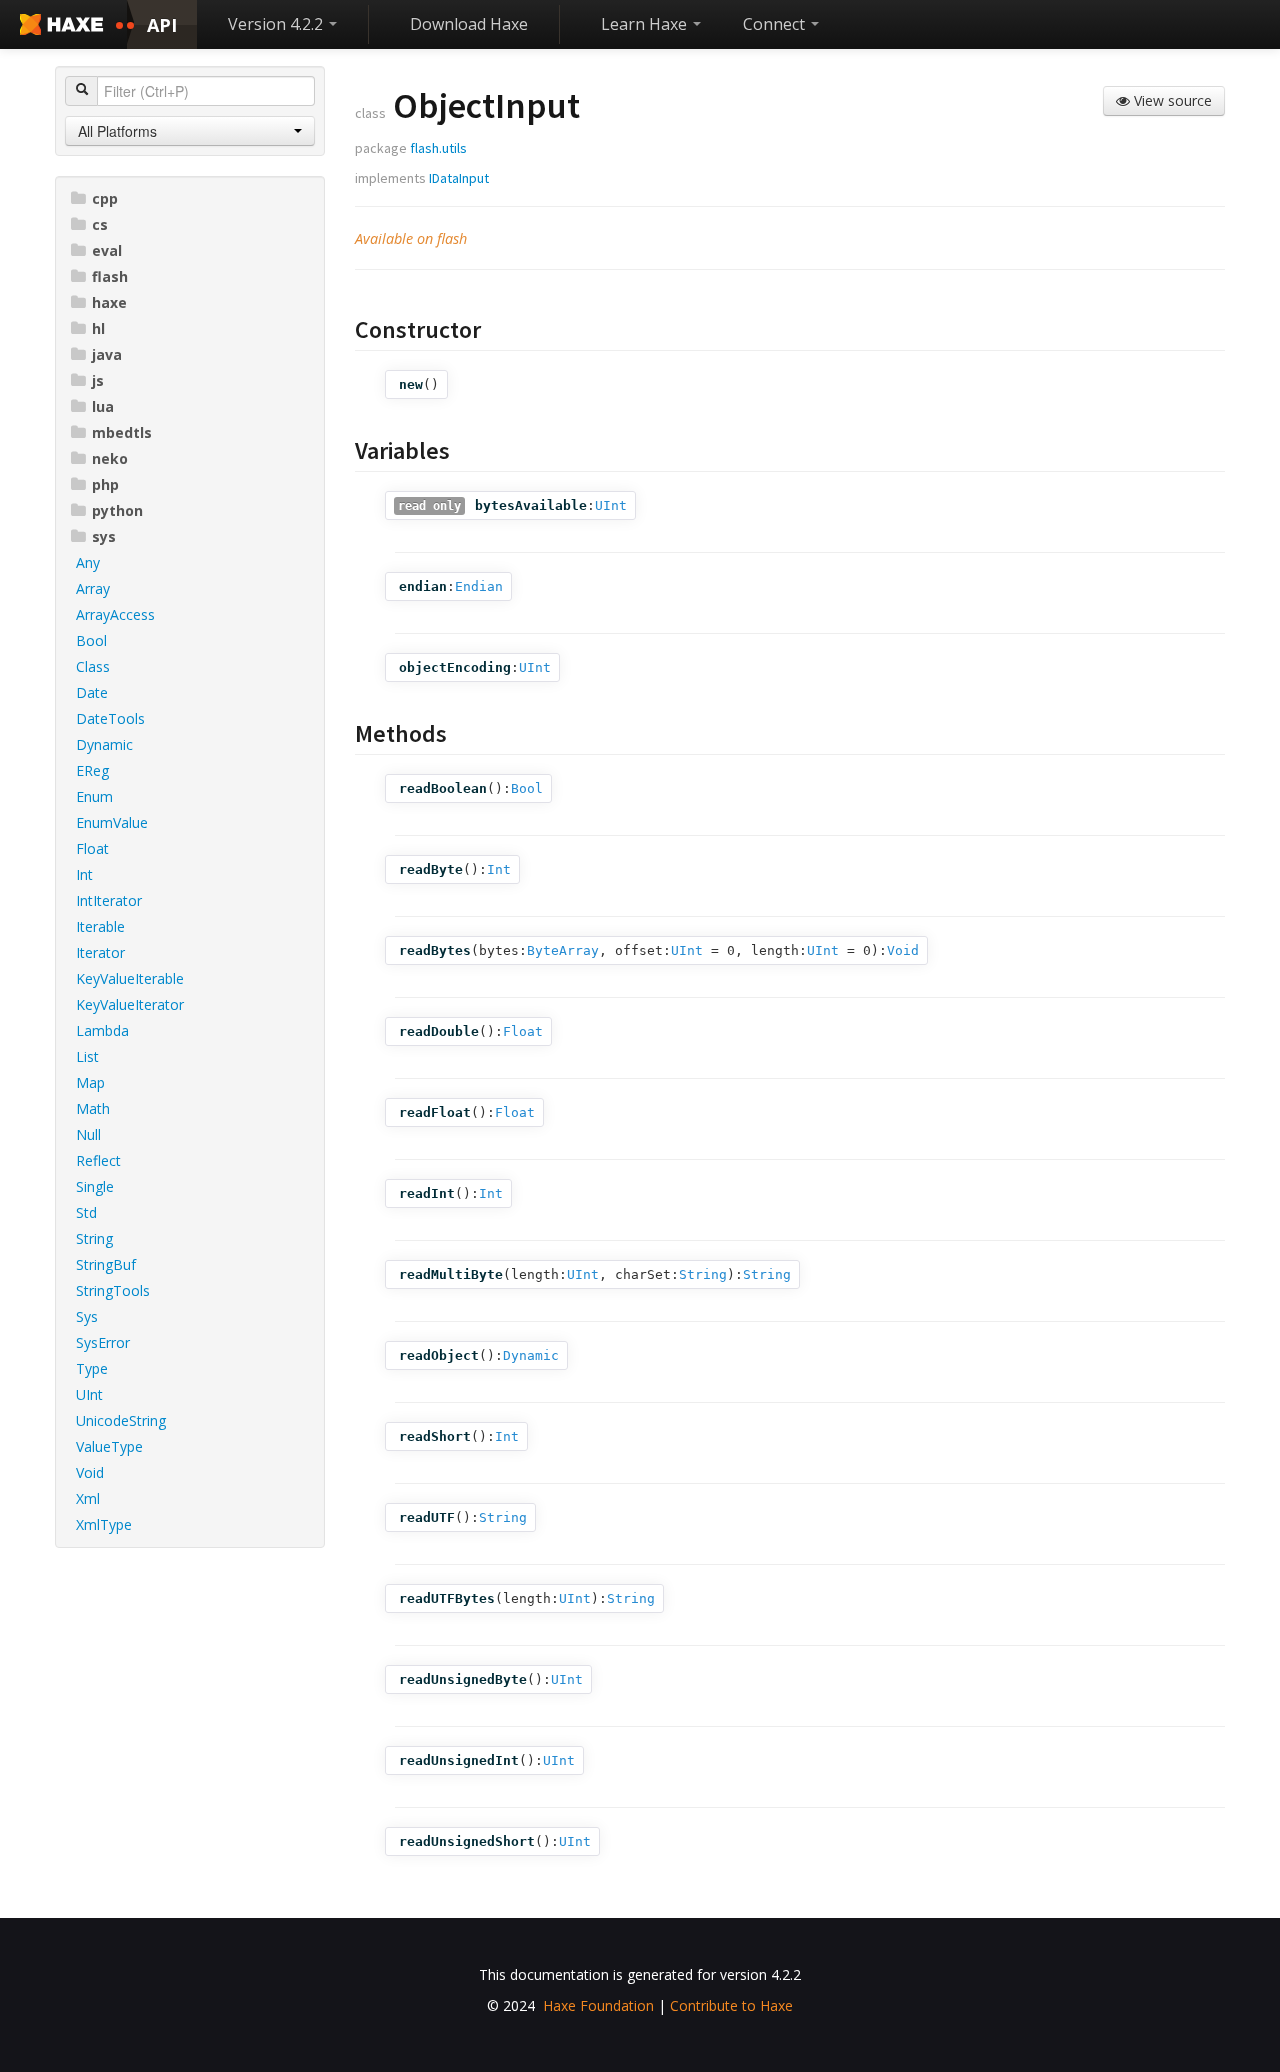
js (98, 380)
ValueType (109, 1446)
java (107, 354)
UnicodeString (121, 1420)
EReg (92, 770)
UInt (89, 1394)
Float (92, 848)
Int (84, 874)
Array (93, 588)
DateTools (110, 718)
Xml (88, 1498)
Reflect (98, 1160)
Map (90, 1082)
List (87, 1056)
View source (1171, 100)
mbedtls (122, 432)
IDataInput (459, 178)
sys (104, 536)
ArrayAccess (115, 614)
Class (93, 666)
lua (103, 406)
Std (86, 1212)
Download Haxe (469, 24)
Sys (87, 1316)
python (117, 510)
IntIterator (109, 900)
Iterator (100, 952)
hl (98, 328)
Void (90, 1472)
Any (88, 562)
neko (110, 458)
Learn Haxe (646, 24)
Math (93, 1108)
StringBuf (106, 1264)
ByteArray (563, 950)
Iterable (100, 926)
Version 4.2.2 (277, 24)
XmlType (104, 1524)
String (94, 1238)
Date (92, 692)
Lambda (102, 1030)
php (105, 484)
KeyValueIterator (130, 1004)
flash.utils (438, 148)
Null (88, 1134)
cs (100, 224)
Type (92, 1368)
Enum (94, 796)
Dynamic (104, 744)
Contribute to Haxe (731, 2005)
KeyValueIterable (130, 978)
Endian (479, 586)
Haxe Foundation (598, 2005)
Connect (776, 24)
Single (95, 1186)
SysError (103, 1342)
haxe (109, 302)
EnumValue (112, 822)
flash (110, 276)
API (162, 25)
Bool (91, 640)
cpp (105, 198)
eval (107, 250)
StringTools (113, 1290)
